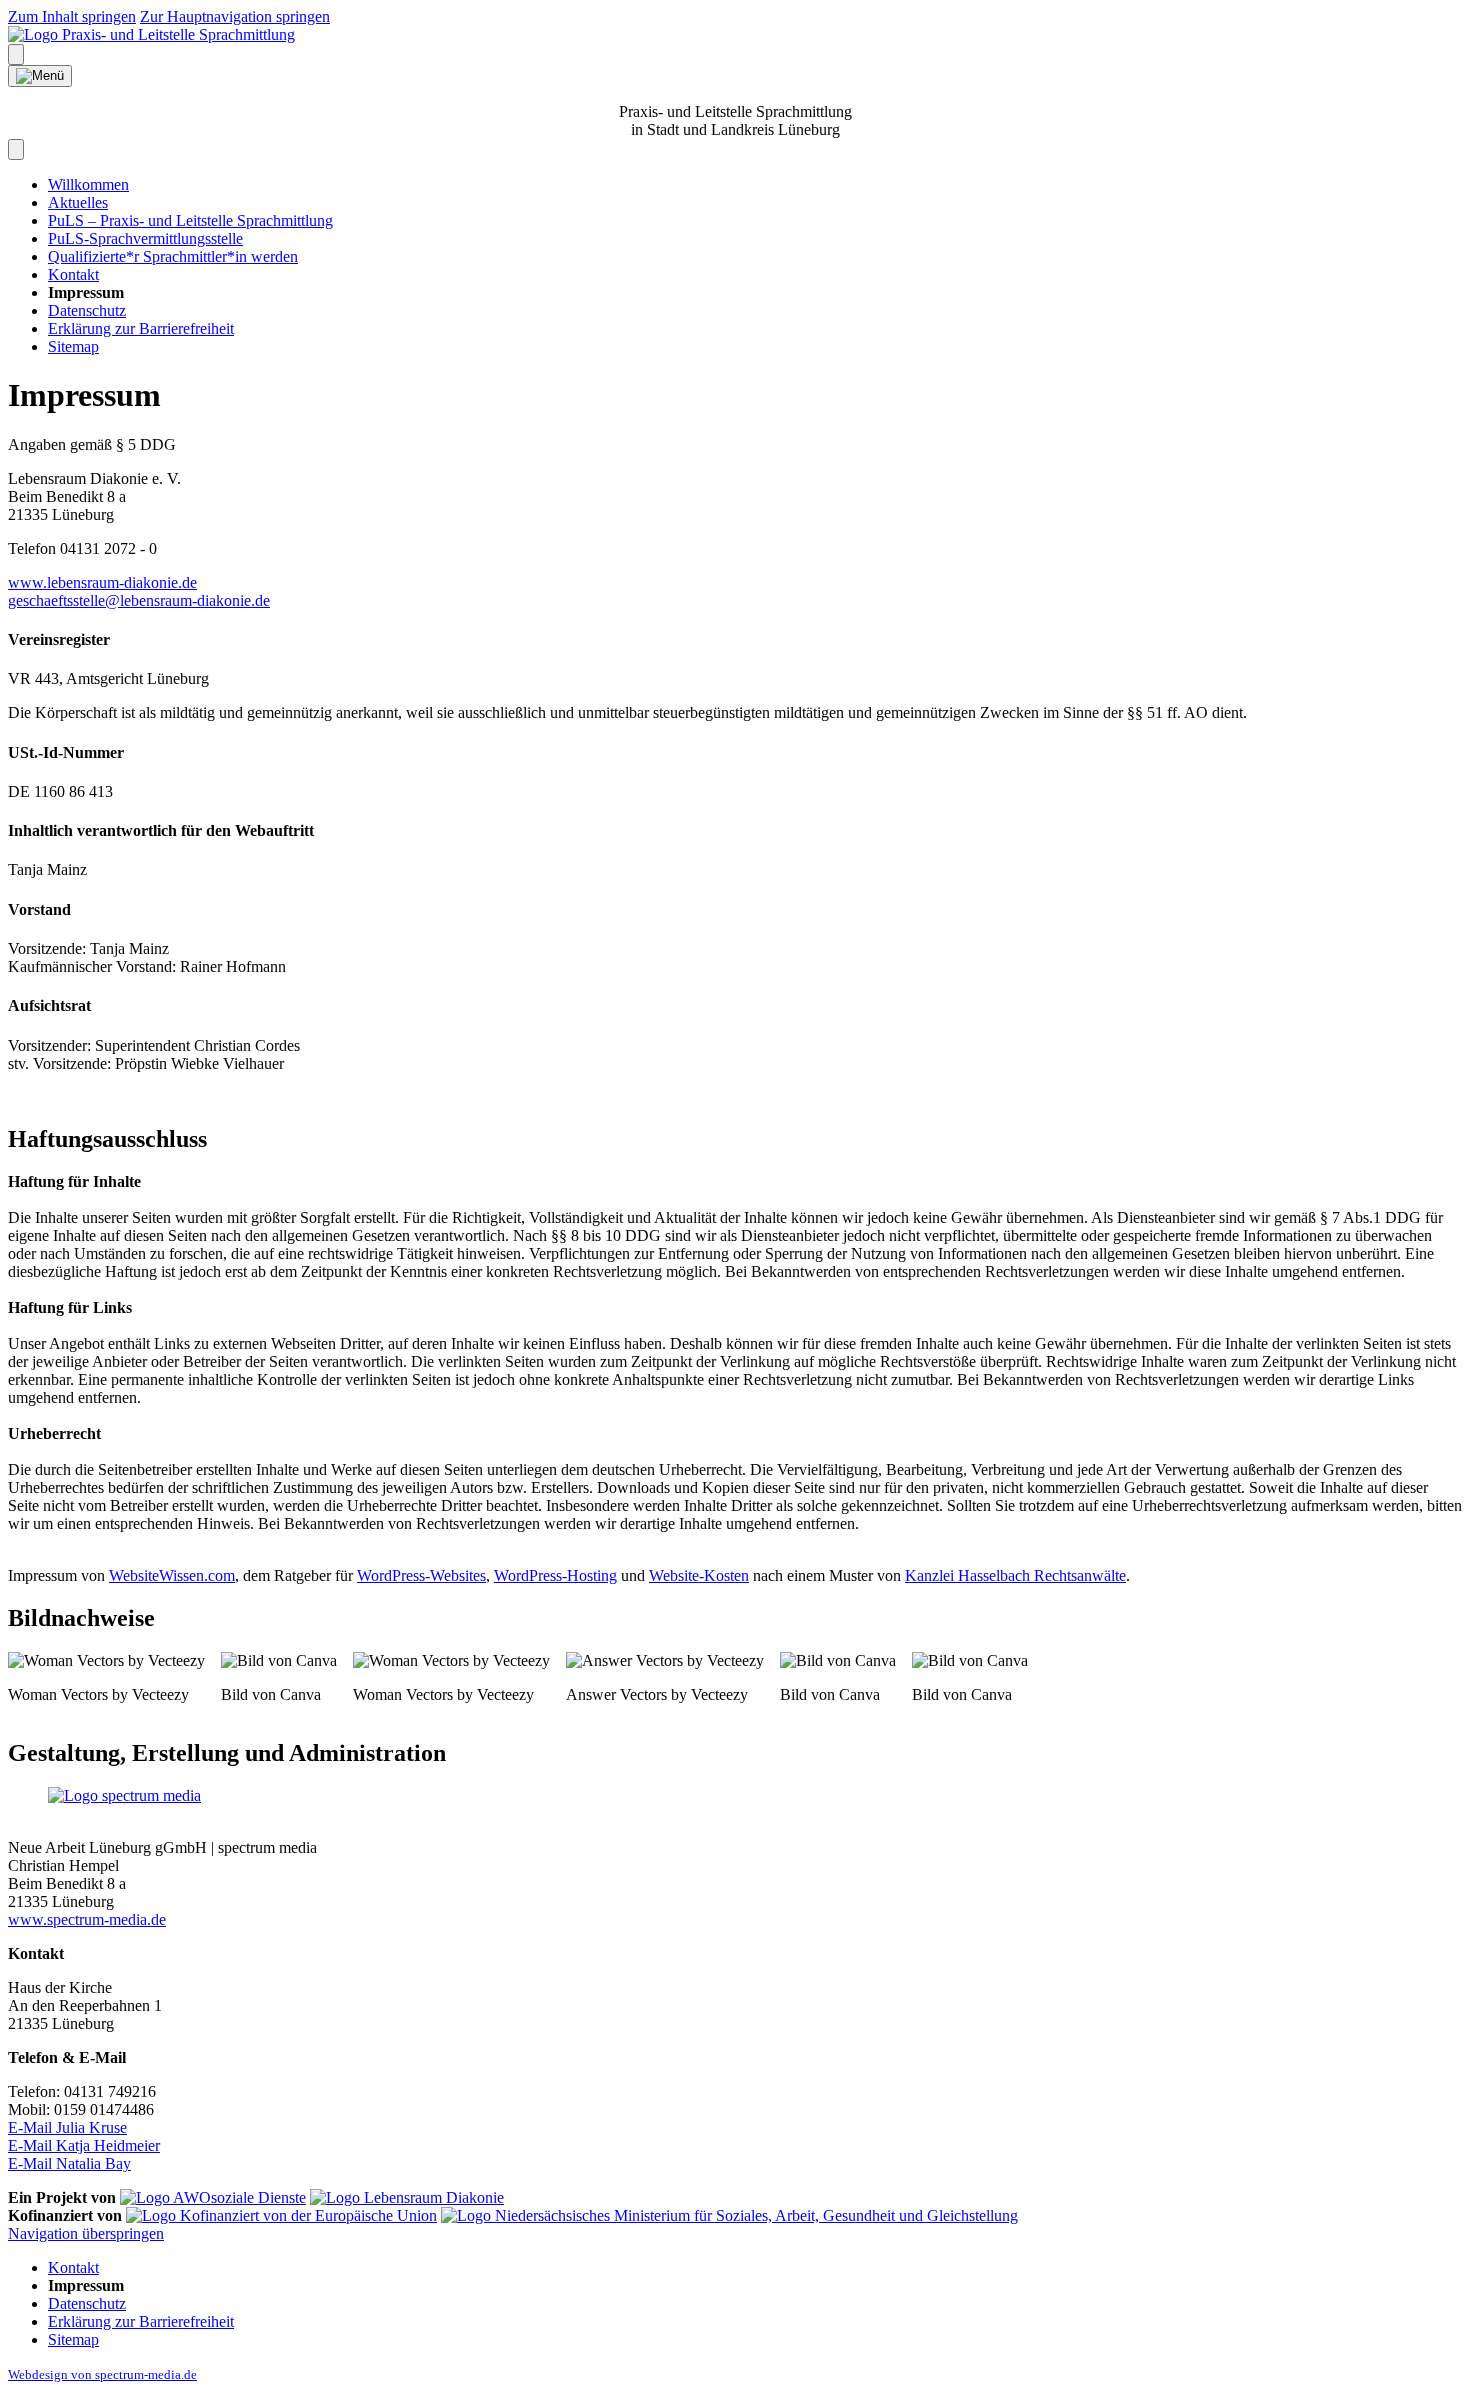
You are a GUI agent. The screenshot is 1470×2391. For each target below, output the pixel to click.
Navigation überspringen (86, 2233)
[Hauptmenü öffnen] (40, 76)
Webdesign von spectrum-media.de (102, 2374)
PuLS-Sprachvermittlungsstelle (145, 238)
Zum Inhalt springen (72, 16)
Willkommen (88, 184)
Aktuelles (78, 202)
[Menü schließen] (16, 149)
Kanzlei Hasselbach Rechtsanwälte (1015, 1575)
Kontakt (73, 274)
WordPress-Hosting (555, 1575)
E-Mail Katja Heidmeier (84, 2145)
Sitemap (73, 346)
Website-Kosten (699, 1575)
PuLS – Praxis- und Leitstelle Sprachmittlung (190, 220)
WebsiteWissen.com (172, 1575)
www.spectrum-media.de (87, 1919)
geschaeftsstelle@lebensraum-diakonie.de (139, 600)
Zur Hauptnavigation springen (235, 16)
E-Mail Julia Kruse (67, 2127)
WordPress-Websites (421, 1575)
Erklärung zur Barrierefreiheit (141, 328)
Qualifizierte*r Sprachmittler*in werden (173, 256)
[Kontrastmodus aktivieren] (16, 54)
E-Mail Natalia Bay (69, 2163)
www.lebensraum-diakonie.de (102, 582)
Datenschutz (87, 310)
